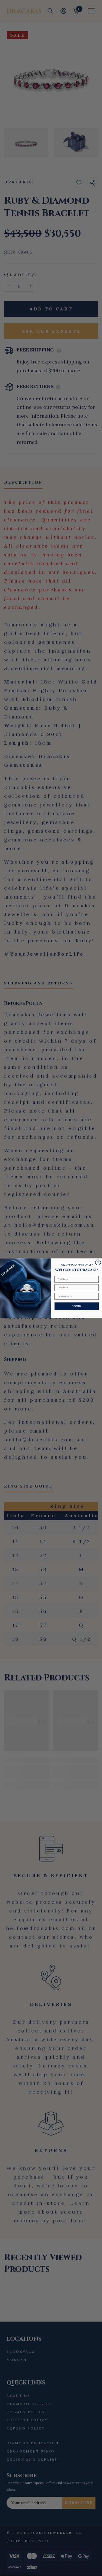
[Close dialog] (98, 1262)
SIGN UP (76, 1306)
